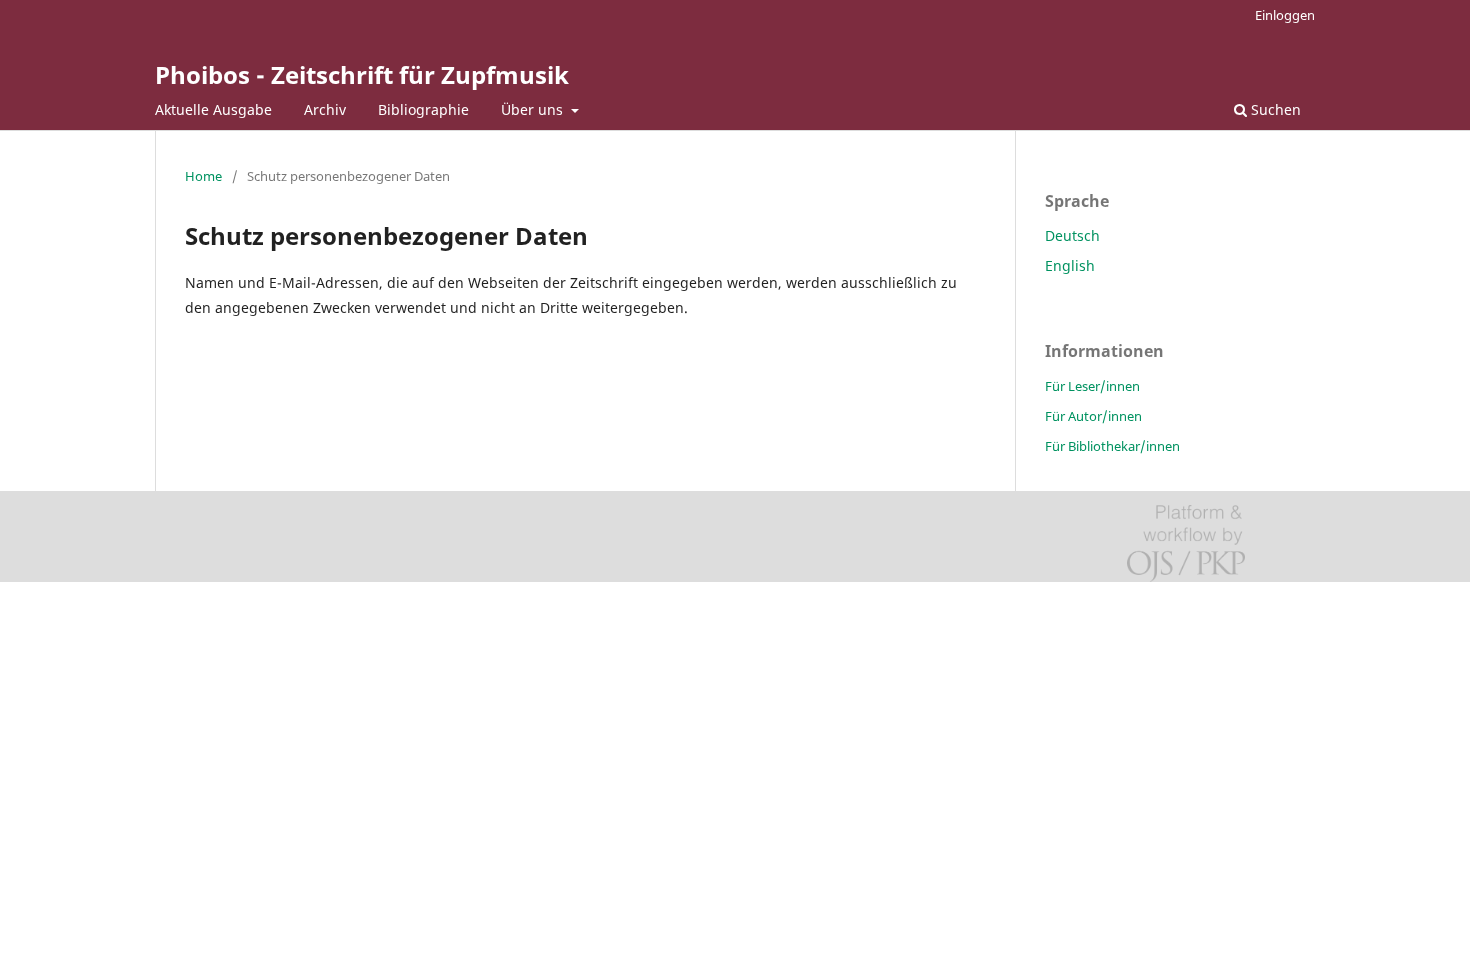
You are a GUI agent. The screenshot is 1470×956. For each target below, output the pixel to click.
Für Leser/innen (1092, 386)
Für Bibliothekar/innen (1112, 446)
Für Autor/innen (1093, 416)
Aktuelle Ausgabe (213, 109)
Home (203, 176)
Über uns (534, 109)
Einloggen (1285, 15)
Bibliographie (423, 109)
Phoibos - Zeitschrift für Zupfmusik (362, 74)
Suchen (1274, 109)
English (1070, 265)
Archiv (325, 109)
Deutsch (1072, 235)
